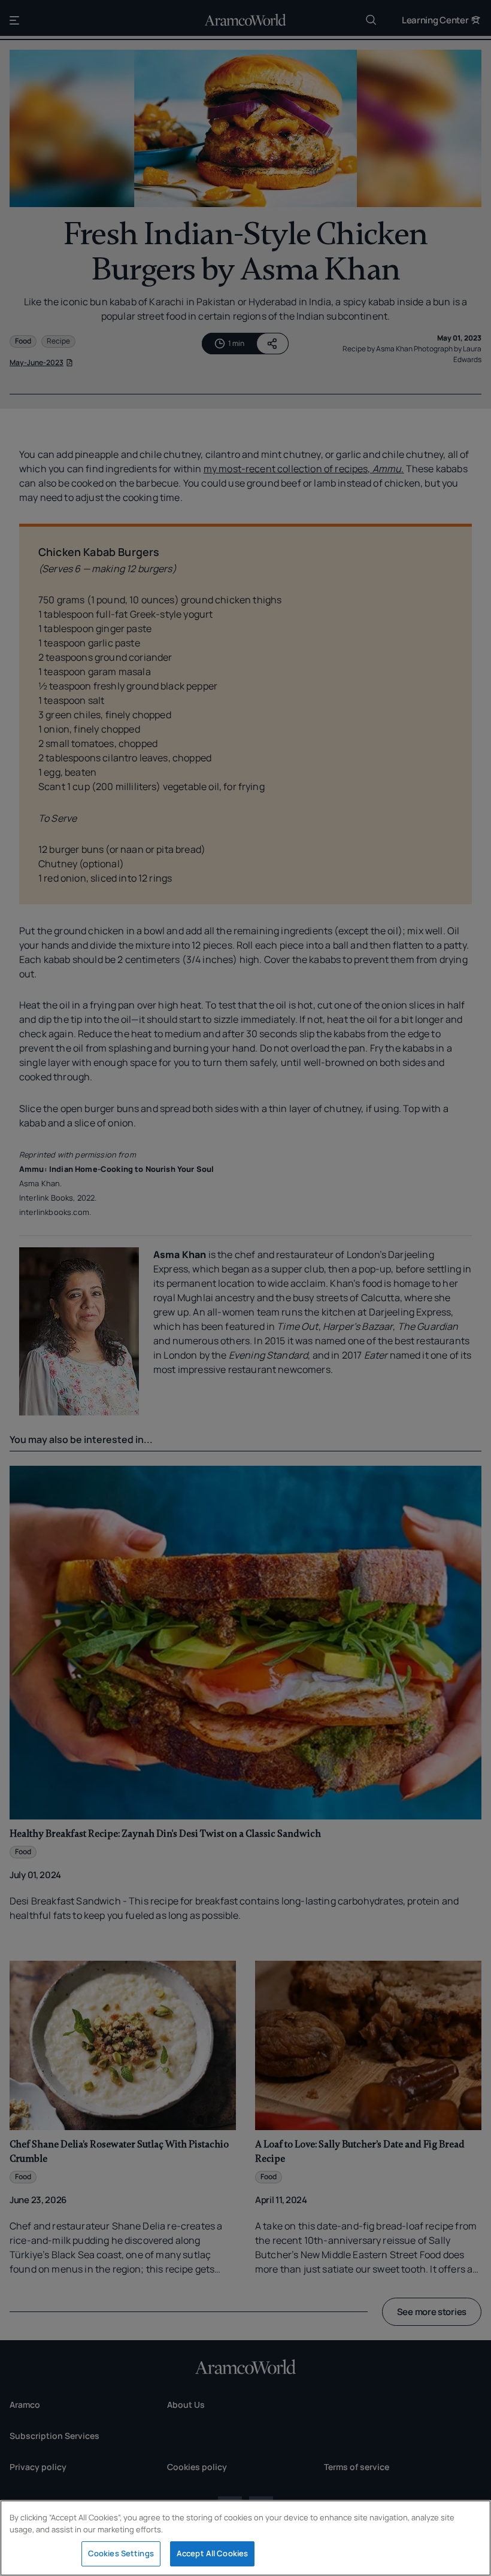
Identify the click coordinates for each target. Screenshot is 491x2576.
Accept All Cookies (212, 2553)
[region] (245, 2538)
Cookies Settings (121, 2553)
